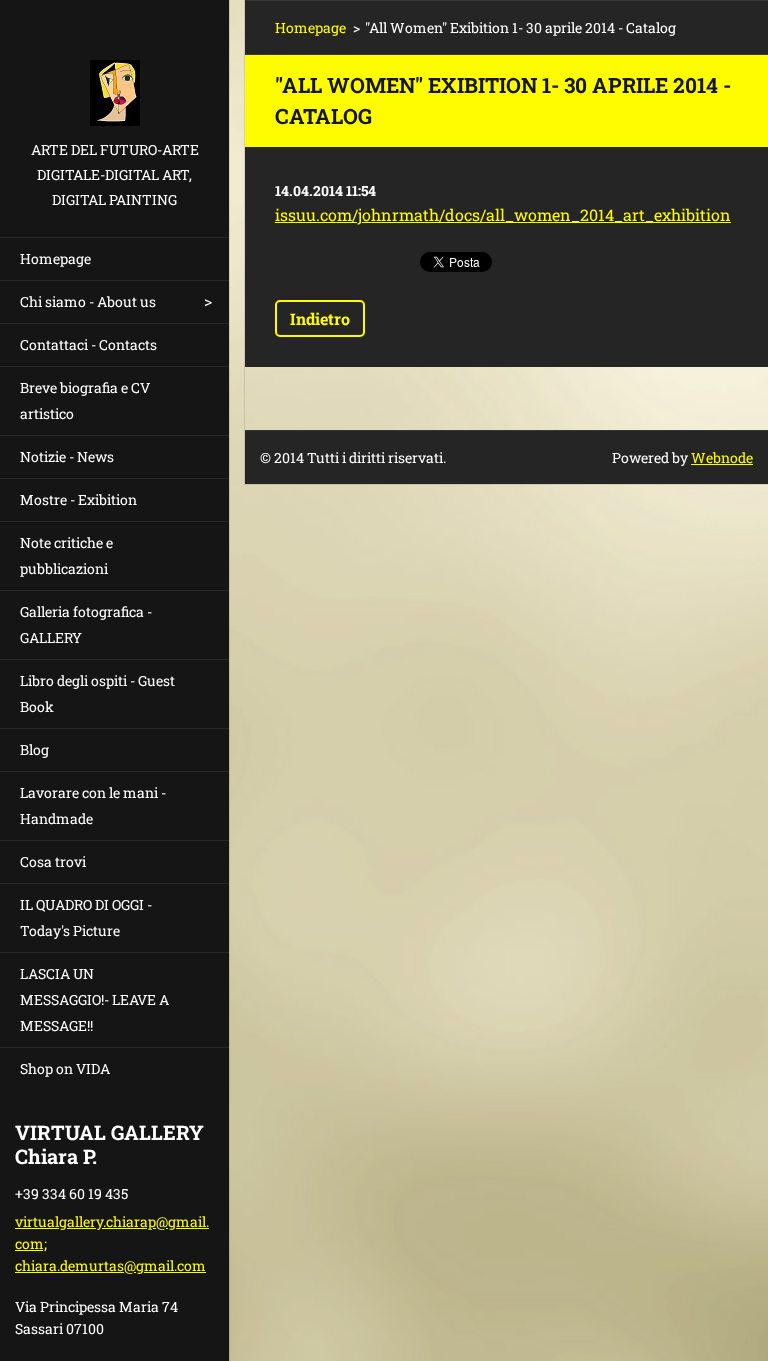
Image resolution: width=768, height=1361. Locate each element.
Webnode (722, 457)
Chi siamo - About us (88, 301)
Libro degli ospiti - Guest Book (97, 693)
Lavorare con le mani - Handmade (93, 805)
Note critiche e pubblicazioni (66, 555)
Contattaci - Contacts (88, 344)
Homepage (55, 258)
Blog (34, 749)
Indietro (320, 318)
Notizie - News (67, 456)
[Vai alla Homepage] (114, 68)
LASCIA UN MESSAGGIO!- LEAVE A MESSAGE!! (94, 999)
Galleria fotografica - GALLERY (86, 624)
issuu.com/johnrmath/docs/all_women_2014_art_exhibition (503, 214)
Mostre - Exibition (78, 499)
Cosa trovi (53, 861)
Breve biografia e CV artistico (85, 400)
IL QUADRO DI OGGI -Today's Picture (86, 917)
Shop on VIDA (65, 1068)
